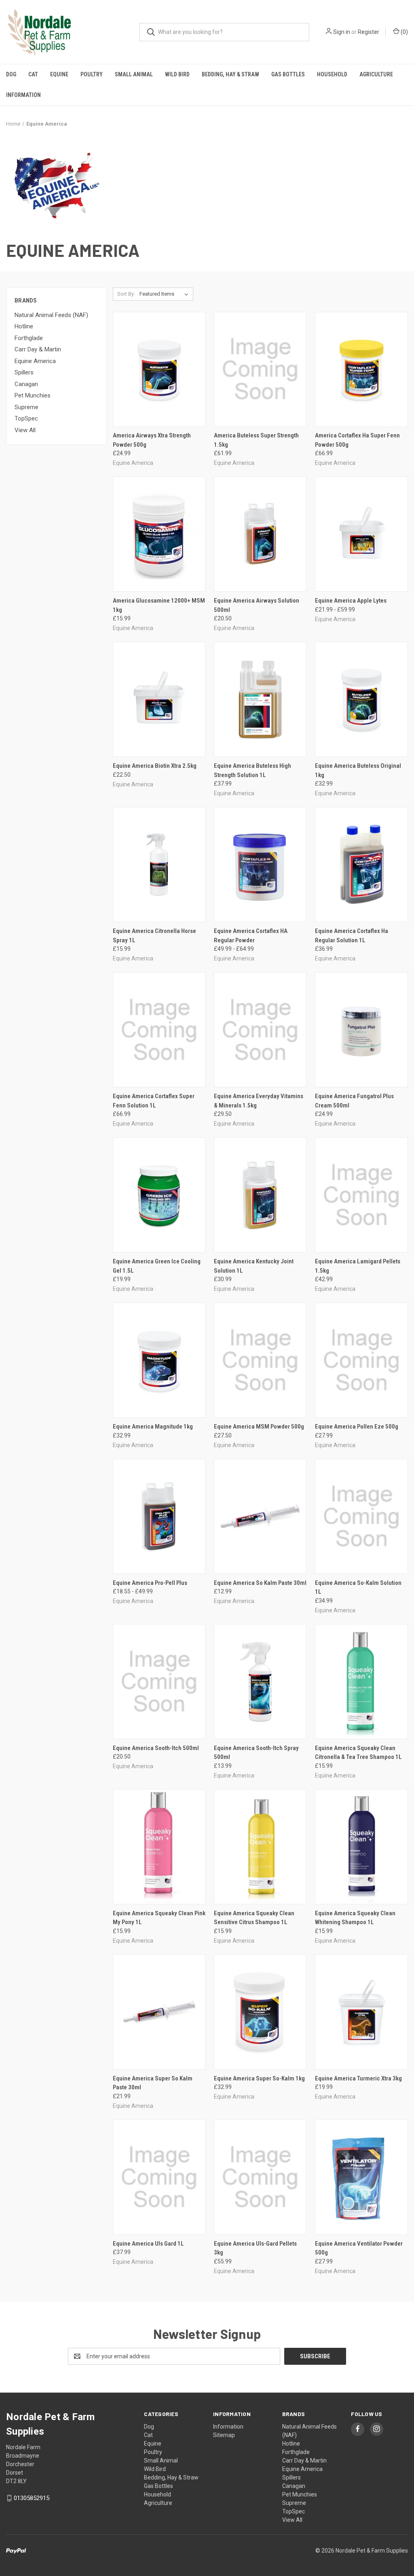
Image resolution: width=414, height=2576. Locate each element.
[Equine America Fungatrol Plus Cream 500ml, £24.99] (361, 1030)
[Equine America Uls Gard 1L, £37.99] (159, 2177)
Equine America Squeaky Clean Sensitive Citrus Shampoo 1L (254, 1918)
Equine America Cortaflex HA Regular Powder (251, 936)
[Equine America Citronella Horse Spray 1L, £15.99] (159, 865)
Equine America (35, 361)
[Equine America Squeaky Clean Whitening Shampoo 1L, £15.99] (361, 1847)
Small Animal (134, 74)
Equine (59, 74)
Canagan (26, 384)
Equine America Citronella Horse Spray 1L (154, 936)
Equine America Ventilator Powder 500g (359, 2248)
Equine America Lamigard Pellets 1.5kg (358, 1266)
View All (25, 430)
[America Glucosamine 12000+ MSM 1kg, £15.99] (159, 534)
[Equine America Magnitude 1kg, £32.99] (159, 1360)
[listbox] (166, 294)
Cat (33, 74)
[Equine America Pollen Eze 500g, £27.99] (361, 1360)
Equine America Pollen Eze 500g (357, 1427)
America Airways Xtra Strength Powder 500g (152, 440)
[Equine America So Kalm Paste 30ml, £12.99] (260, 1516)
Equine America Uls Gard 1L (148, 2244)
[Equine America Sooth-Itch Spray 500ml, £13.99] (260, 1682)
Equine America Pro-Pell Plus (150, 1583)
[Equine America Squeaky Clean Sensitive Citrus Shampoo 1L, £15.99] (260, 1847)
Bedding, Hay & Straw (230, 74)
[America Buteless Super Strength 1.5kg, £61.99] (260, 369)
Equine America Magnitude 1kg (153, 1427)
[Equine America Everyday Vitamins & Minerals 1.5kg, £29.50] (260, 1030)
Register (369, 32)
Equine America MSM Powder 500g (259, 1427)
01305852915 (32, 2498)
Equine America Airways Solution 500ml (257, 605)
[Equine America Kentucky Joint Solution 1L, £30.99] (260, 1195)
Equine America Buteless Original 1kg (358, 770)
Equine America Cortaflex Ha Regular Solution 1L (352, 936)
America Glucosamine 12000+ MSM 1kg (159, 605)
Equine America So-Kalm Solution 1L (358, 1587)
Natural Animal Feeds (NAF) (51, 315)
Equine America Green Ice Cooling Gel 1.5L (157, 1266)
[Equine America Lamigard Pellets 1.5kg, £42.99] (361, 1195)
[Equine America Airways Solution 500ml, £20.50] (260, 534)
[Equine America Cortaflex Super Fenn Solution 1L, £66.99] (159, 1030)
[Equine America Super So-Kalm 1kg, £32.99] (260, 2012)
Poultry (92, 74)
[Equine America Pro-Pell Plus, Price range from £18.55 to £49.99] (159, 1516)
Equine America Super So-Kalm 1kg (259, 2078)
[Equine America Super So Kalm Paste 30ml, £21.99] (159, 2012)
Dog (11, 74)
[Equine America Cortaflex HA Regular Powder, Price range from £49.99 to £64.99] (260, 865)
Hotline (24, 326)
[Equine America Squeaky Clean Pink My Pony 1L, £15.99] (159, 1847)
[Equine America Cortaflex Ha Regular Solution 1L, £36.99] (361, 865)
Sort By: (126, 294)
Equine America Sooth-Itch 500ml (156, 1748)
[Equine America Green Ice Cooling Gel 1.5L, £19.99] (159, 1195)
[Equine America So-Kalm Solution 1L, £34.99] (361, 1516)
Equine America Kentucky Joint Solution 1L (254, 1266)
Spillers (24, 372)
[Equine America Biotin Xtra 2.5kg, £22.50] (159, 699)
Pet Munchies (33, 395)
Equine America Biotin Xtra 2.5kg (155, 766)
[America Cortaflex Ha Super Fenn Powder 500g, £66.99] (361, 369)
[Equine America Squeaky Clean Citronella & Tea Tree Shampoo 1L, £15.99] (361, 1682)
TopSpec (26, 418)
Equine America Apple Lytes (351, 601)
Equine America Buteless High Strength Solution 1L (252, 770)
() (404, 32)
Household (332, 74)
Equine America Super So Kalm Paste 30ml (153, 2083)
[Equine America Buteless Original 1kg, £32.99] (361, 699)
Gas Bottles (288, 74)
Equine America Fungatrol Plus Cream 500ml (354, 1101)
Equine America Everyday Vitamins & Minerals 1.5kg (259, 1101)
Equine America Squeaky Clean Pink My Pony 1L (159, 1918)
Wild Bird (177, 74)
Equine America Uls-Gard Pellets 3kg (255, 2248)
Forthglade (29, 338)
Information (23, 95)
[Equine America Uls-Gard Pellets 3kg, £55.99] (260, 2177)
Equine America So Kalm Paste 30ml (260, 1583)
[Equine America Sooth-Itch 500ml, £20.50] (159, 1682)
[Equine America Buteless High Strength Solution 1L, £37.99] (260, 699)
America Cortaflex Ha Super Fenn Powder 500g (357, 440)
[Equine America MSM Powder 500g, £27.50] (260, 1360)
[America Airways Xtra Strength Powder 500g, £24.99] (159, 369)
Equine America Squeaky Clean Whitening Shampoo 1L (355, 1918)
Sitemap (224, 2435)
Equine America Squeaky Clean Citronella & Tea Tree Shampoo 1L (358, 1753)
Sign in (342, 32)
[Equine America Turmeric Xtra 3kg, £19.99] (361, 2012)
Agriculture (376, 74)
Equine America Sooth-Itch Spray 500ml (256, 1753)
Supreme (26, 407)
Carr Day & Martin (38, 349)
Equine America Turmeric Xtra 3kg (358, 2078)
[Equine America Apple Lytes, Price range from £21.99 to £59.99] (361, 534)
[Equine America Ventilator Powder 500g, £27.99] (361, 2177)
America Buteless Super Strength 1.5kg (256, 440)
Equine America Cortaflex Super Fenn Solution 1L (154, 1101)
